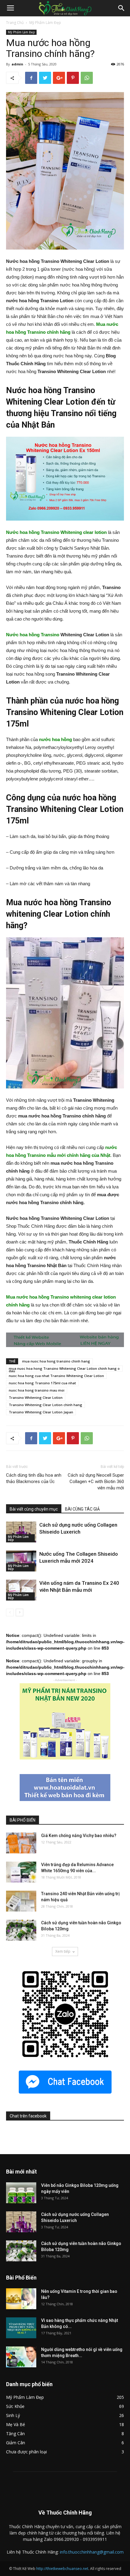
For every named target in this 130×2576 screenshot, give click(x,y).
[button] (122, 8)
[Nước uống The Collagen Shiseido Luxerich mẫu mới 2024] (21, 1561)
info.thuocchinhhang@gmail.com (92, 2552)
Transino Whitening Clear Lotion (36, 1397)
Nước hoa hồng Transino (33, 635)
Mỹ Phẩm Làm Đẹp (45, 23)
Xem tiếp (63, 1951)
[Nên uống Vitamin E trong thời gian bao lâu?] (21, 2299)
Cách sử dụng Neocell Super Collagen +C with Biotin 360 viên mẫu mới (96, 1482)
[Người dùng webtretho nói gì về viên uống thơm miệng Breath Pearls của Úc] (21, 2357)
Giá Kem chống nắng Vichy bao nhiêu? (79, 1836)
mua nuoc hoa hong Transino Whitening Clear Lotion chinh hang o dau (64, 1369)
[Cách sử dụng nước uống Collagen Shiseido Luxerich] (21, 1532)
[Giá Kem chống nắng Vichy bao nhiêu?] (21, 1843)
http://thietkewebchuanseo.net (62, 2569)
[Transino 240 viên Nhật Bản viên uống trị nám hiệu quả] (21, 1901)
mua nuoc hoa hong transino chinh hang (56, 1361)
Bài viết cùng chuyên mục (34, 1509)
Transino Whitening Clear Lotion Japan (41, 1412)
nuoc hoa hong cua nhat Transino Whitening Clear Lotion (56, 1376)
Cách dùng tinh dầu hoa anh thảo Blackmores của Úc (34, 1478)
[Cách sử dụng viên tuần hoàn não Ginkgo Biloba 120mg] (21, 1930)
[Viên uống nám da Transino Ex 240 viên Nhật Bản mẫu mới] (21, 1590)
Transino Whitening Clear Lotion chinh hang (45, 1405)
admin (17, 64)
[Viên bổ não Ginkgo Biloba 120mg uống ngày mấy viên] (21, 2193)
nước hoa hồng (55, 739)
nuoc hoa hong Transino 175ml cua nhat (42, 1383)
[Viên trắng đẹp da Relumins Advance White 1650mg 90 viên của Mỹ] (21, 1872)
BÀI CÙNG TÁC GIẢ (82, 1509)
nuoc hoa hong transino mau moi (37, 1390)
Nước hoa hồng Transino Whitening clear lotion (56, 532)
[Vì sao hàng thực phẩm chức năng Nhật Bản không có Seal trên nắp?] (21, 2328)
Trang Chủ (15, 23)
